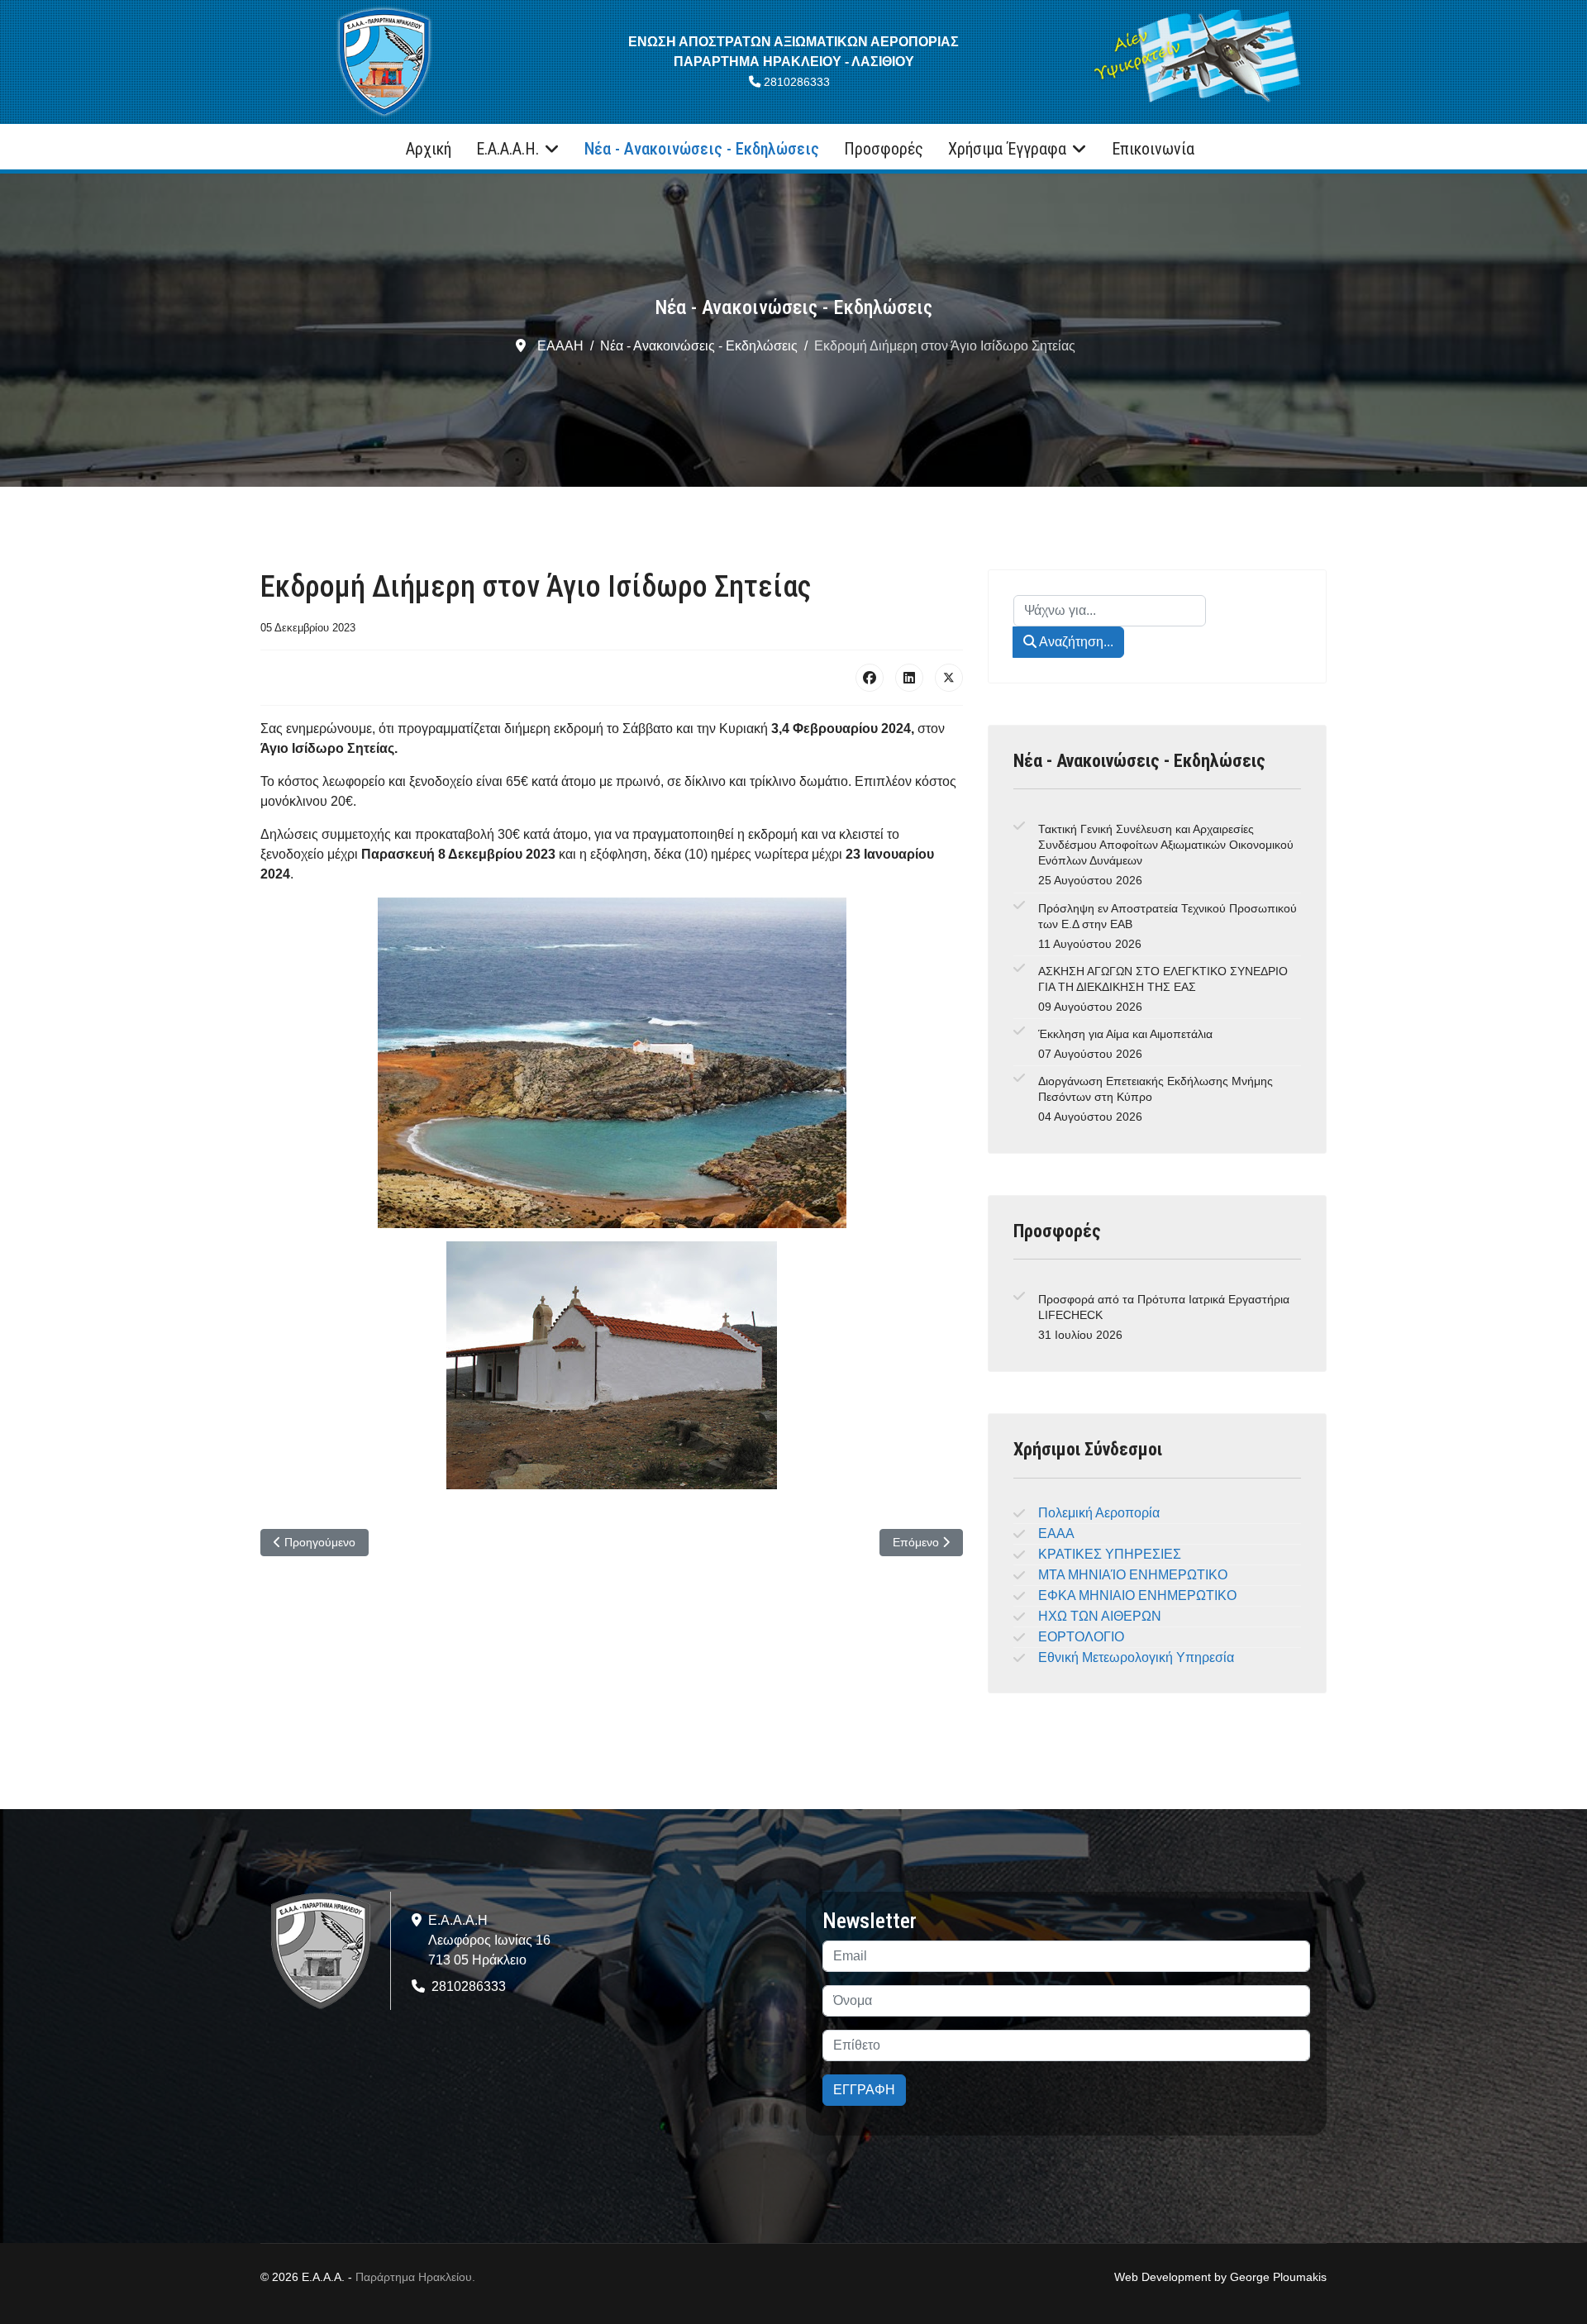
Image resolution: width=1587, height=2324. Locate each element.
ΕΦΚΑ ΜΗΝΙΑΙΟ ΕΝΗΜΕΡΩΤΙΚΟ (1137, 1595)
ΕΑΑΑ (1056, 1533)
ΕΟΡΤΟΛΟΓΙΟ (1081, 1637)
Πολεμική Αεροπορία (1099, 1513)
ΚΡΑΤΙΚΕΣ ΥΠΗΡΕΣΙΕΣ (1110, 1554)
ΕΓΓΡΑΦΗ (864, 2090)
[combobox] (1110, 611)
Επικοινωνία (1153, 149)
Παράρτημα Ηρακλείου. (415, 2277)
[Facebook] (870, 678)
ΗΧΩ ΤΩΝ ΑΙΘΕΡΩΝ (1100, 1616)
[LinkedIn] (909, 678)
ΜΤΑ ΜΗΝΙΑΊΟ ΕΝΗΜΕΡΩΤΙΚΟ (1133, 1575)
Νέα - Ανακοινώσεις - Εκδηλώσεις (702, 149)
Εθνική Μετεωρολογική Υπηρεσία (1136, 1657)
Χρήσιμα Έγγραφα (1007, 149)
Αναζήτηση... (1075, 642)
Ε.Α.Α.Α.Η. (508, 149)
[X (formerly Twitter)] (949, 678)
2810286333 (797, 82)
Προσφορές (884, 149)
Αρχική (429, 149)
